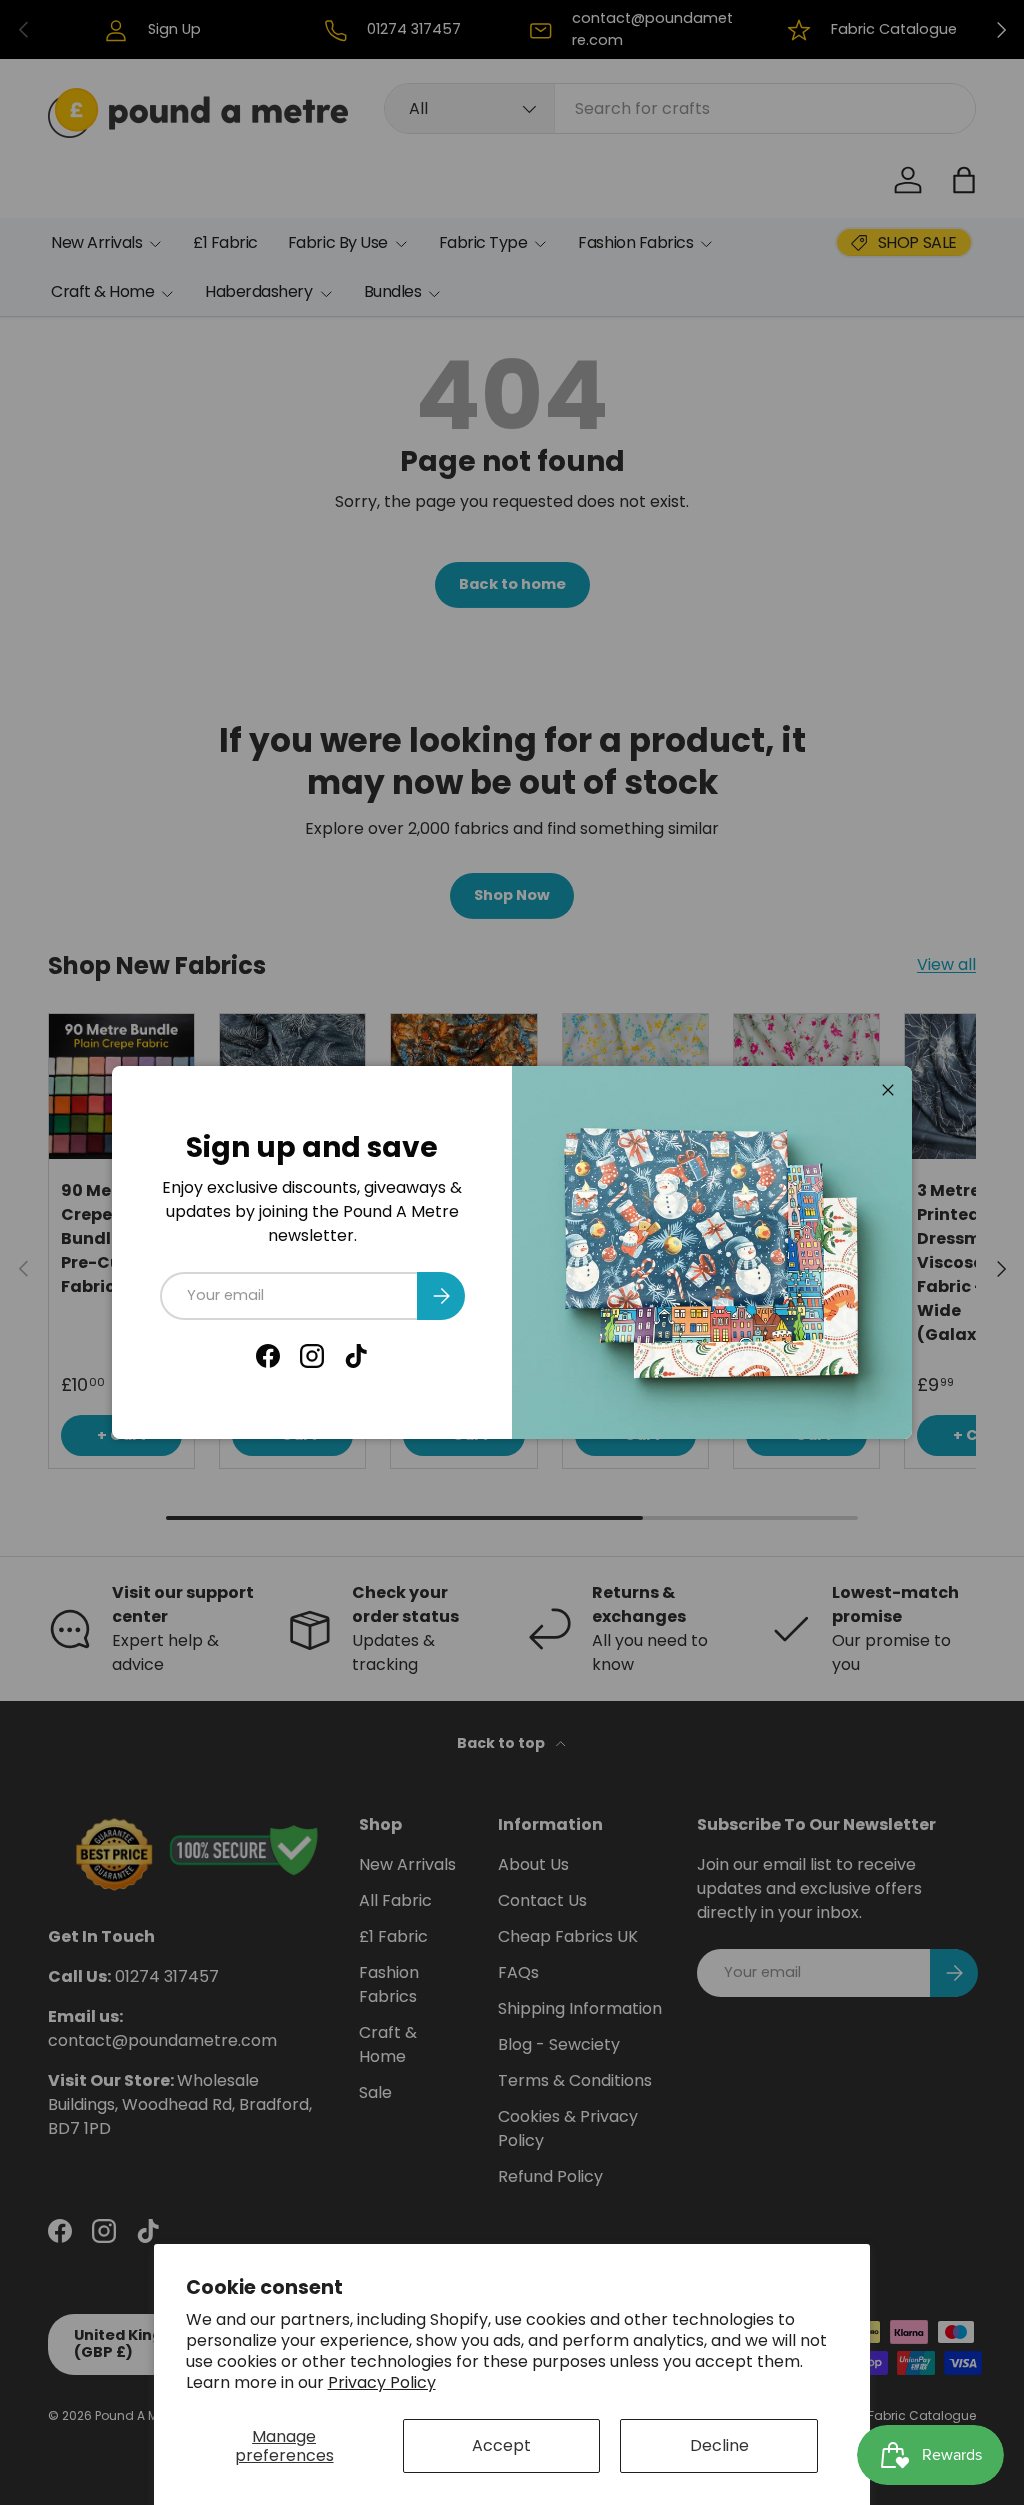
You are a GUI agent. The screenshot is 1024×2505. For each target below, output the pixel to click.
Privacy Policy (382, 2382)
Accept (501, 2445)
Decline (719, 2445)
